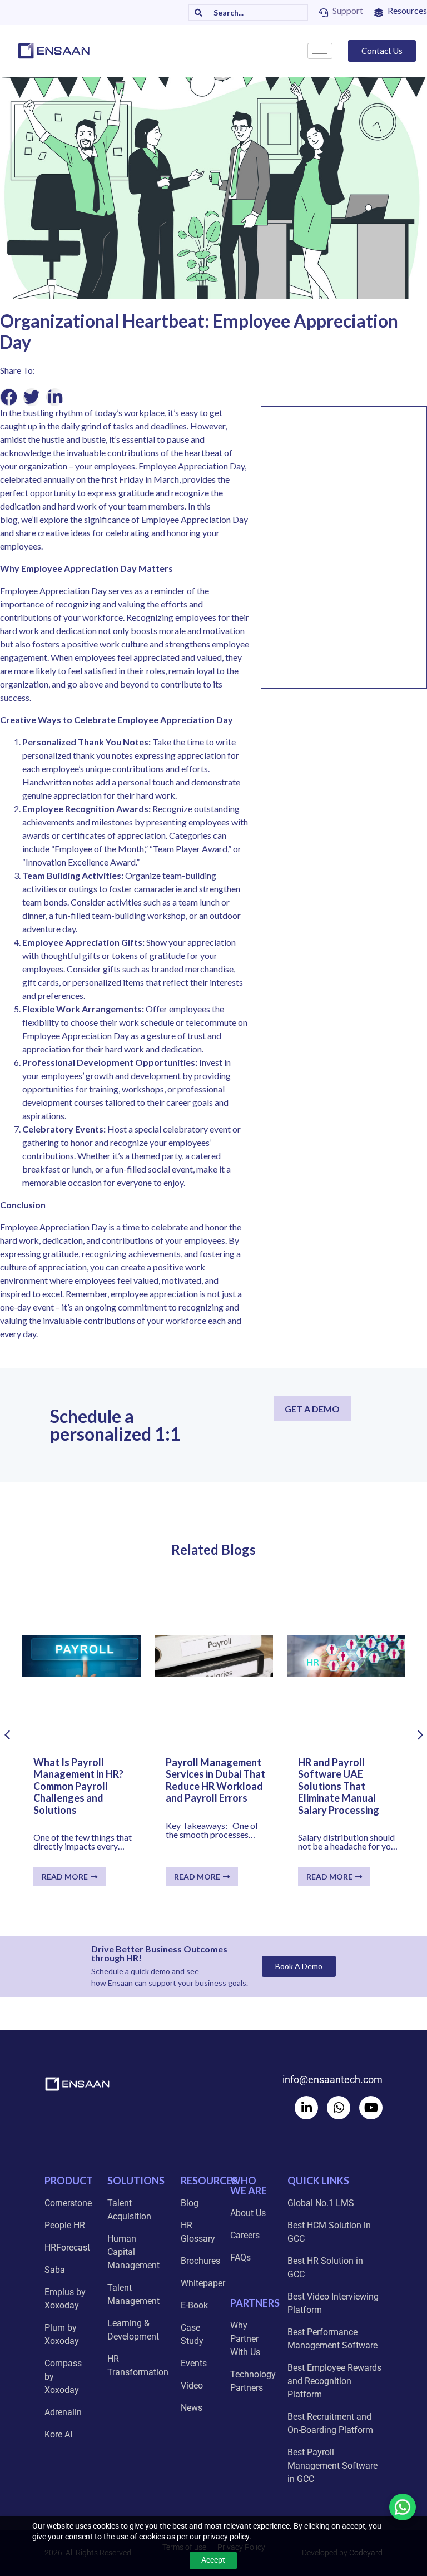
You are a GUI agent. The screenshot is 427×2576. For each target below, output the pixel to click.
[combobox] (255, 13)
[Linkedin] (306, 2108)
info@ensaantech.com (332, 2080)
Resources (407, 10)
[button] (9, 397)
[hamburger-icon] (320, 51)
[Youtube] (371, 2108)
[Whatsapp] (339, 2108)
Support (348, 10)
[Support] (324, 13)
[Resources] (379, 13)
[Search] (196, 13)
